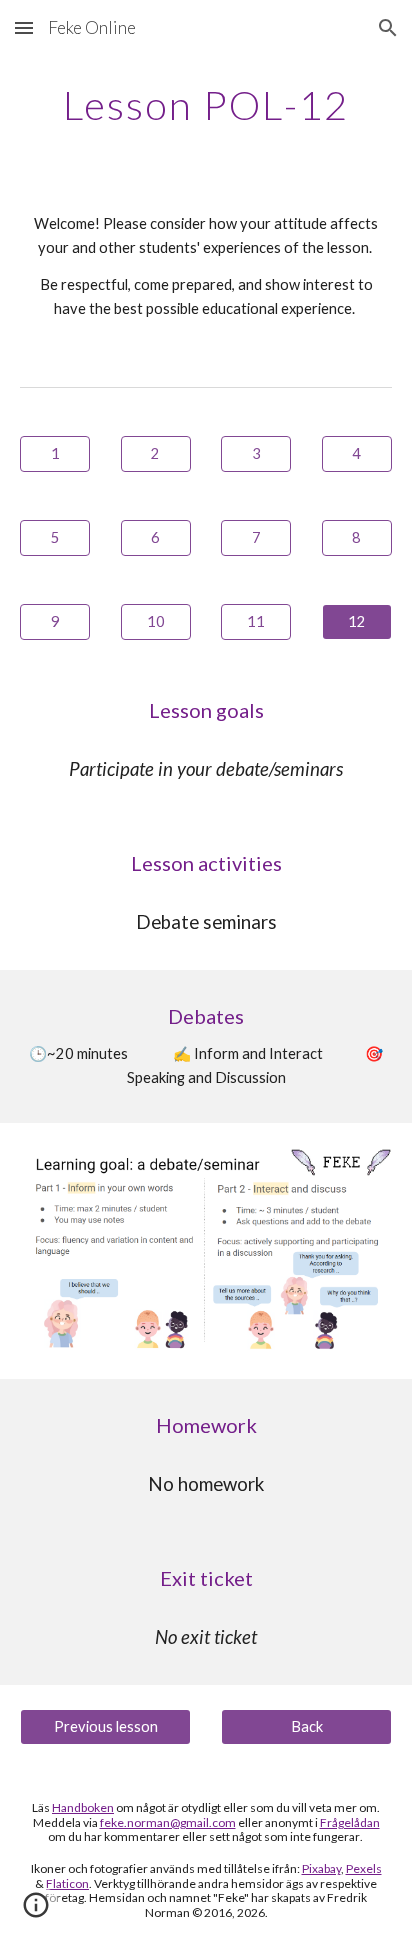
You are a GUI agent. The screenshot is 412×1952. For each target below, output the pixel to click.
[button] (24, 27)
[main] (206, 105)
